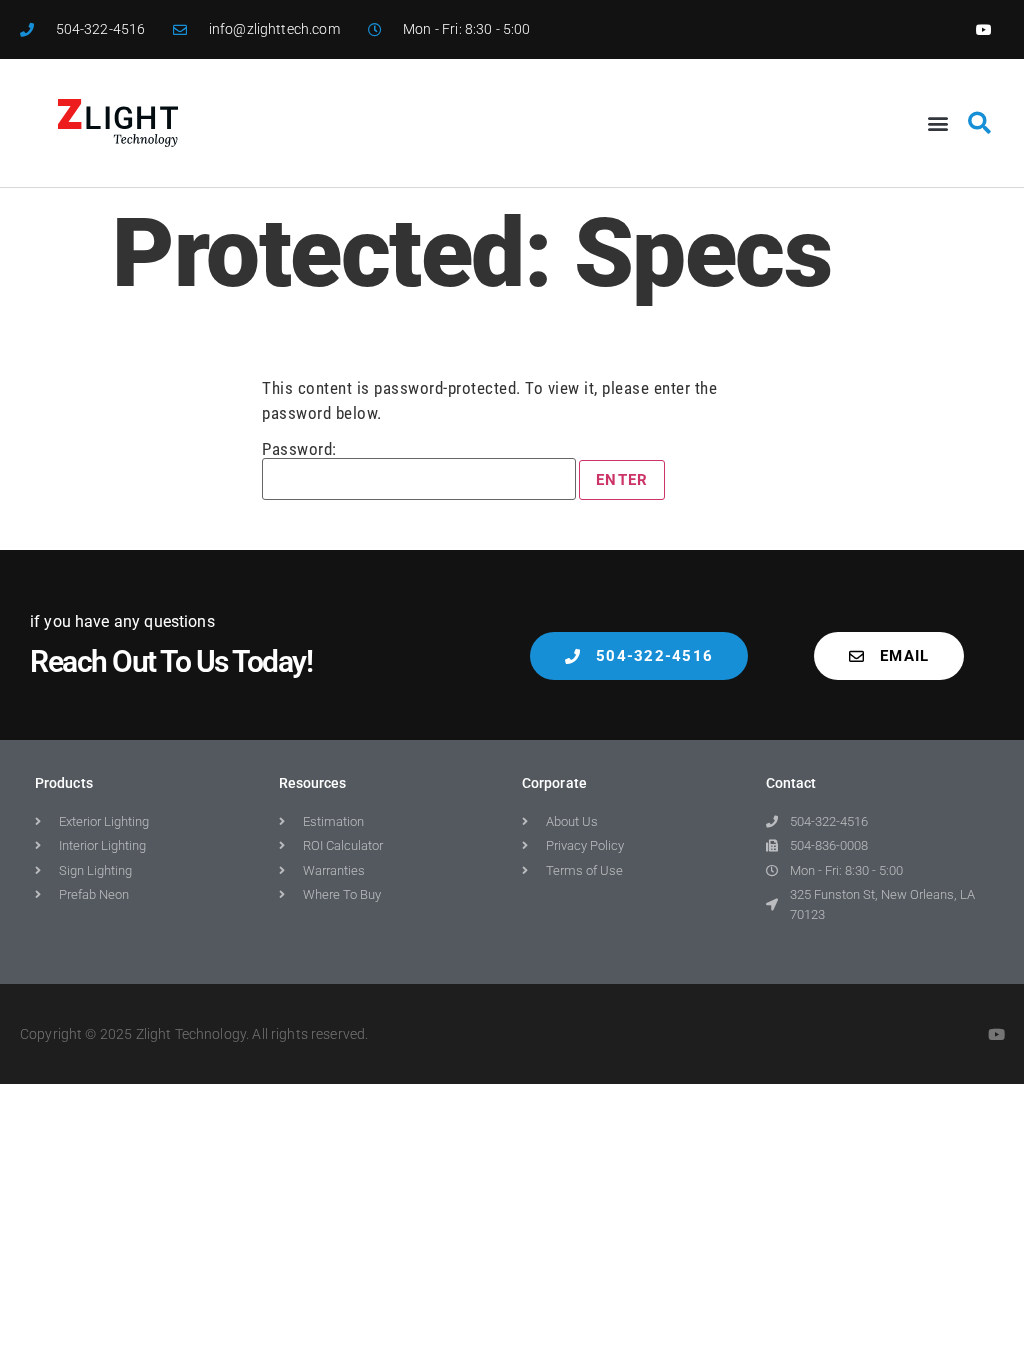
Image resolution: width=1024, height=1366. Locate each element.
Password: (299, 450)
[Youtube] (984, 29)
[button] (938, 123)
